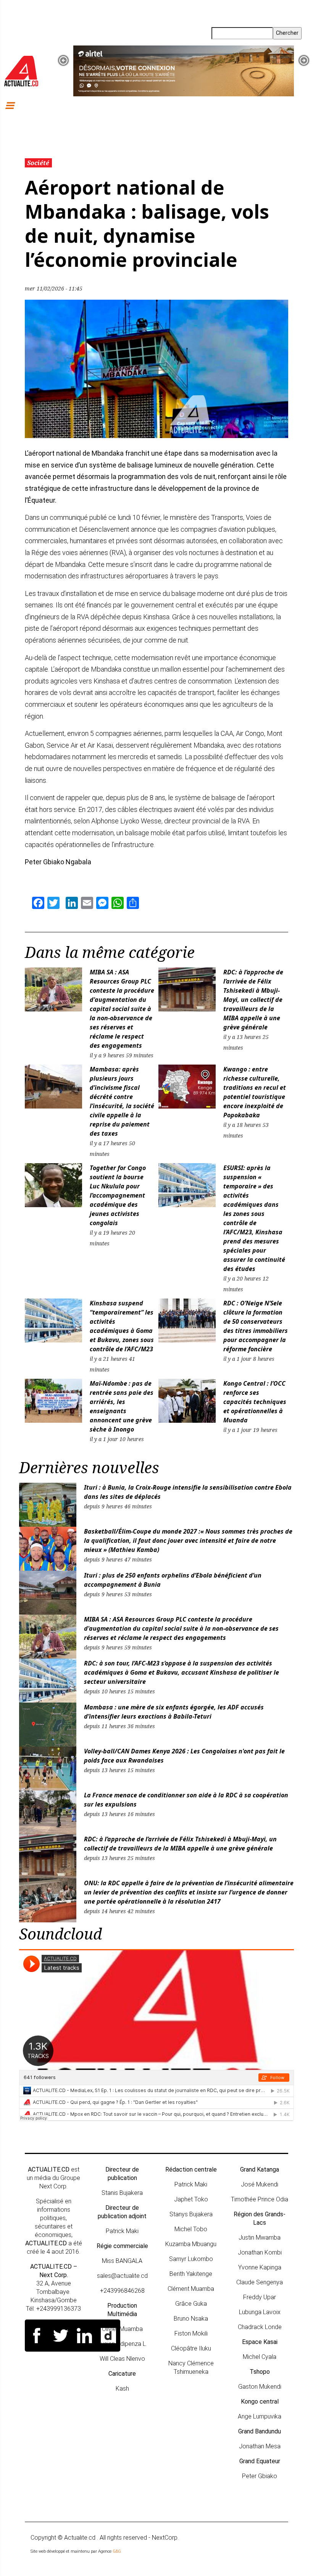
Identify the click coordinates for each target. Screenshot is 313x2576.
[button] (63, 60)
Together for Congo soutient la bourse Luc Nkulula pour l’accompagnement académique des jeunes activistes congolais (118, 1195)
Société (38, 163)
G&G (117, 2551)
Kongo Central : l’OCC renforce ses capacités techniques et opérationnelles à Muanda (255, 1402)
